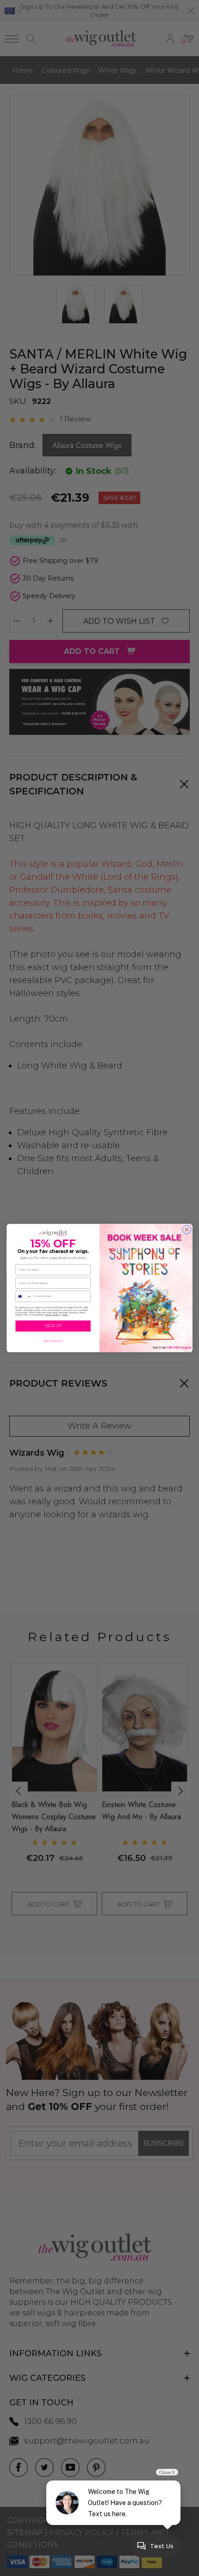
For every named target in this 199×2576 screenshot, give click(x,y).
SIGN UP (53, 1326)
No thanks (53, 1341)
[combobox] (24, 1296)
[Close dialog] (187, 1230)
